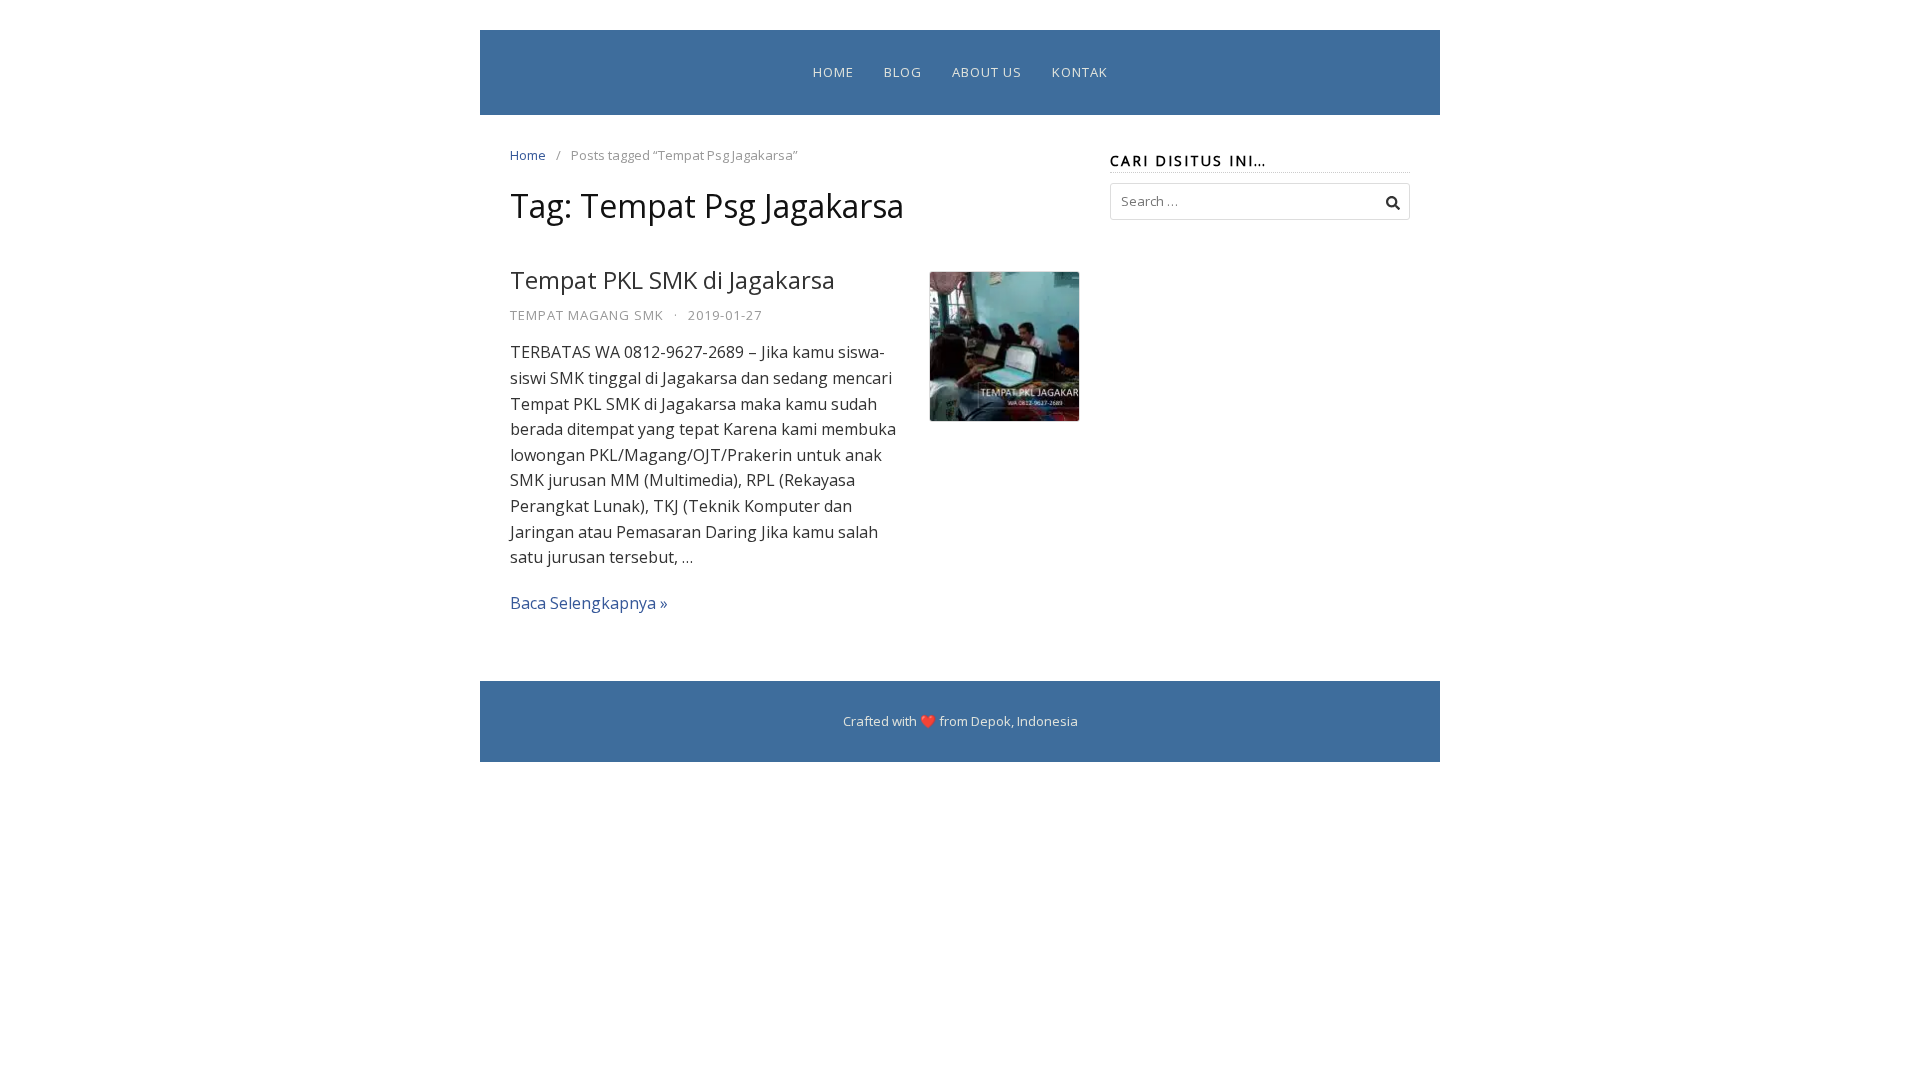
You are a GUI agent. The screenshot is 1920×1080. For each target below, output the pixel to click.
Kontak (1080, 72)
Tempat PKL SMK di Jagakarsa (672, 279)
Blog (903, 72)
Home (833, 72)
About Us (987, 72)
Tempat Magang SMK (587, 315)
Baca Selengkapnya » (589, 603)
